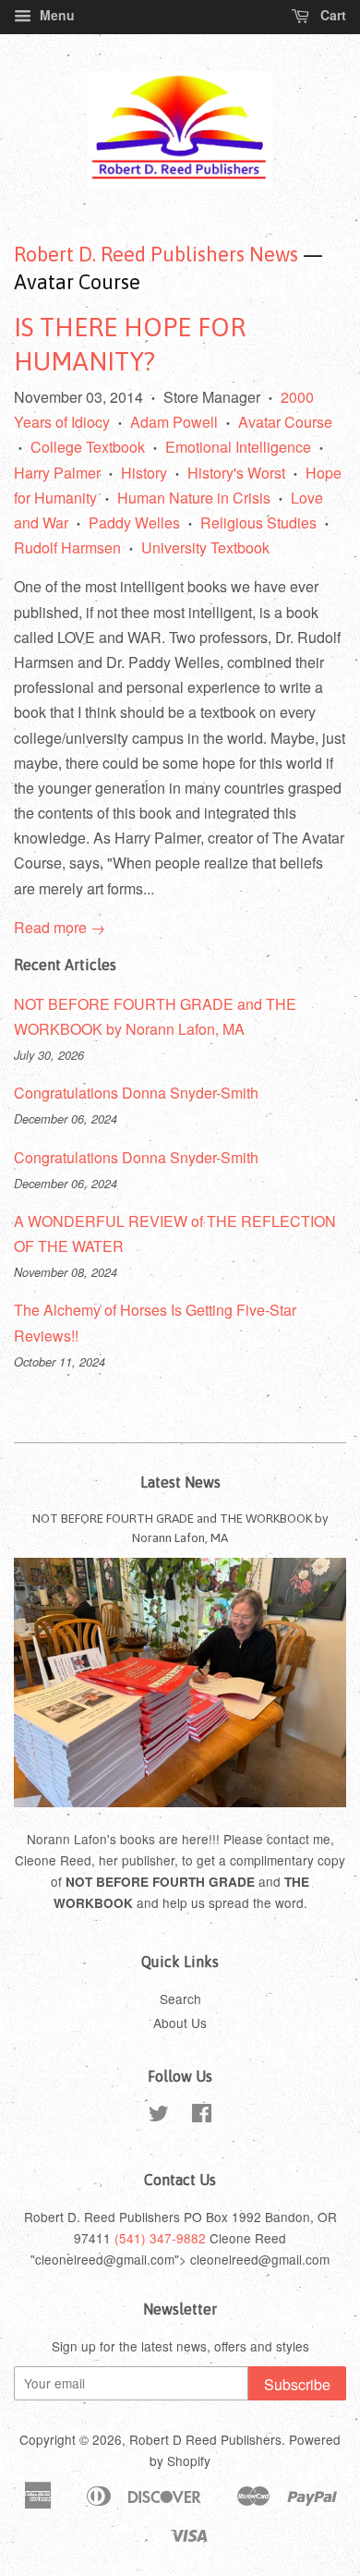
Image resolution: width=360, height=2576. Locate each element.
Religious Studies (258, 522)
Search (180, 1999)
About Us (180, 2023)
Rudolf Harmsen (67, 547)
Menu (55, 15)
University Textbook (205, 547)
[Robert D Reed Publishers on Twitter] (159, 2116)
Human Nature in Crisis (194, 498)
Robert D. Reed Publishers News (156, 254)
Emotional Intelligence (238, 447)
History (144, 473)
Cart (331, 15)
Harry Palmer (57, 473)
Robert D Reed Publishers (205, 2439)
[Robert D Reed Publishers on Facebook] (202, 2116)
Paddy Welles (134, 522)
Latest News (180, 1482)
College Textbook (88, 447)
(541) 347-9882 (160, 2238)
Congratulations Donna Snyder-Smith (136, 1093)
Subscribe (297, 2384)
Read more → (60, 927)
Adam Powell (174, 422)
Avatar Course (285, 422)
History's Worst (236, 473)
